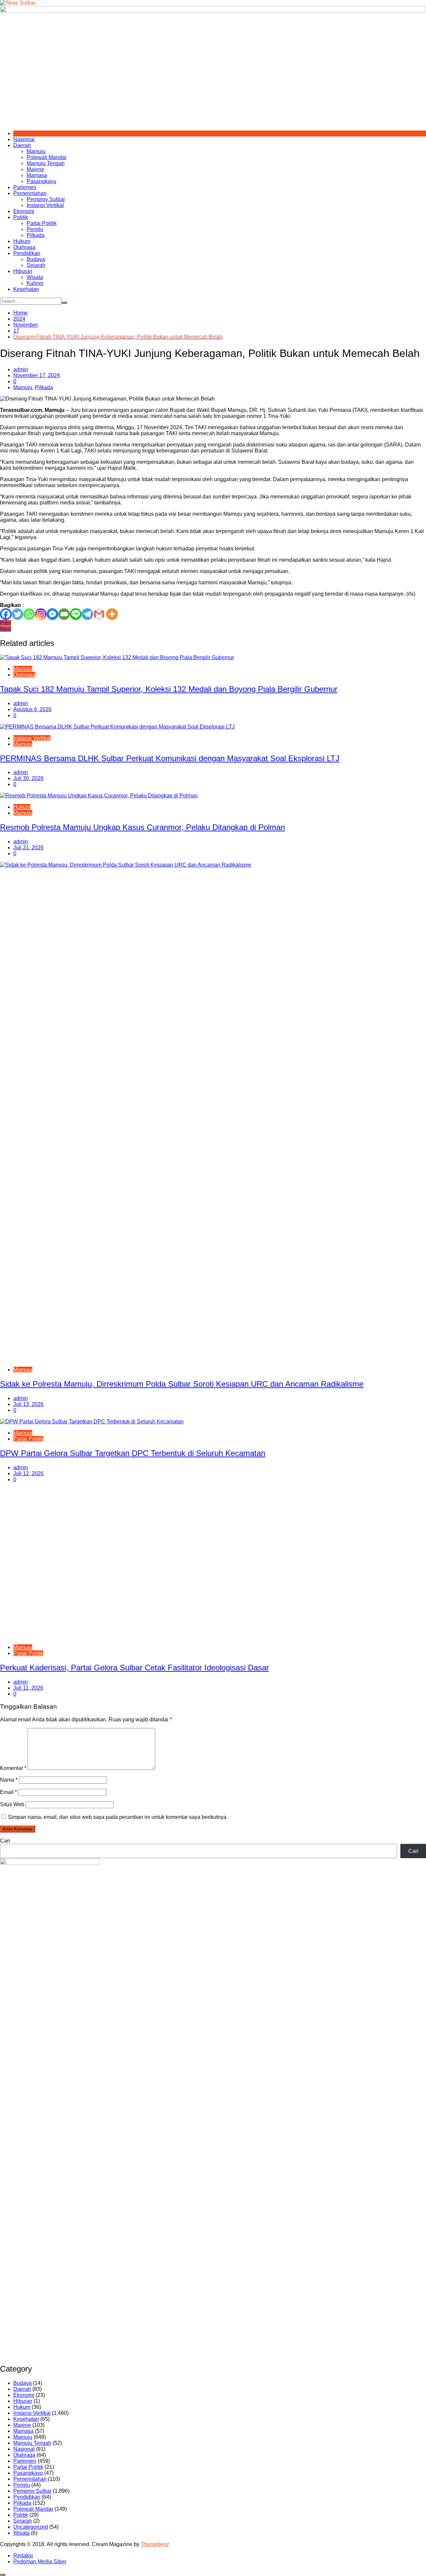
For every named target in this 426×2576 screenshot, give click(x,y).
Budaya (36, 259)
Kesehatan (26, 289)
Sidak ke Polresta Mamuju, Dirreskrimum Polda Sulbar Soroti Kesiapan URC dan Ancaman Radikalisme (182, 1384)
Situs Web (12, 1804)
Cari (5, 1841)
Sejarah (36, 265)
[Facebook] (6, 614)
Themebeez (155, 2544)
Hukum (22, 241)
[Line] (76, 614)
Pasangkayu (41, 181)
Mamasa (37, 175)
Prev (5, 623)
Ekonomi (24, 211)
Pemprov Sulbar (46, 199)
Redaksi (23, 2556)
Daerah (22, 145)
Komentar (13, 1768)
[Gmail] (99, 614)
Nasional (24, 139)
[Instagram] (41, 614)
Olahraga (24, 247)
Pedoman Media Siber (40, 2562)
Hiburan (23, 271)
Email (8, 1792)
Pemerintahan (30, 193)
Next (5, 629)
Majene (35, 169)
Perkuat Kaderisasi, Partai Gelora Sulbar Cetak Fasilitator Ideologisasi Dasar (134, 1668)
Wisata (35, 277)
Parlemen (25, 187)
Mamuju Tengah (46, 163)
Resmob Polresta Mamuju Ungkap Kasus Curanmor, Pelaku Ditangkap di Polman (142, 827)
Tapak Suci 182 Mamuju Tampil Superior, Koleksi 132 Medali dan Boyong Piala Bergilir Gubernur (169, 689)
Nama (9, 1780)
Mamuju (36, 151)
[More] (112, 614)
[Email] (64, 614)
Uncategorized (31, 2527)
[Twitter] (17, 614)
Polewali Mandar (47, 157)
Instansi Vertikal (45, 205)
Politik (21, 217)
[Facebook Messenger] (52, 614)
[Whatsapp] (29, 614)
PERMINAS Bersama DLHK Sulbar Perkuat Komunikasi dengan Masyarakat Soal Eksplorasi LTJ (170, 758)
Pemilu (35, 229)
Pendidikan (27, 253)
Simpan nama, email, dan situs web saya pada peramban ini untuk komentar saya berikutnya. (118, 1817)
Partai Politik (42, 223)
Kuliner (35, 283)
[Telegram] (87, 614)
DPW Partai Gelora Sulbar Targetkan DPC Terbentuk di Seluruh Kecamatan (133, 1453)
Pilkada (36, 235)
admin (21, 369)
